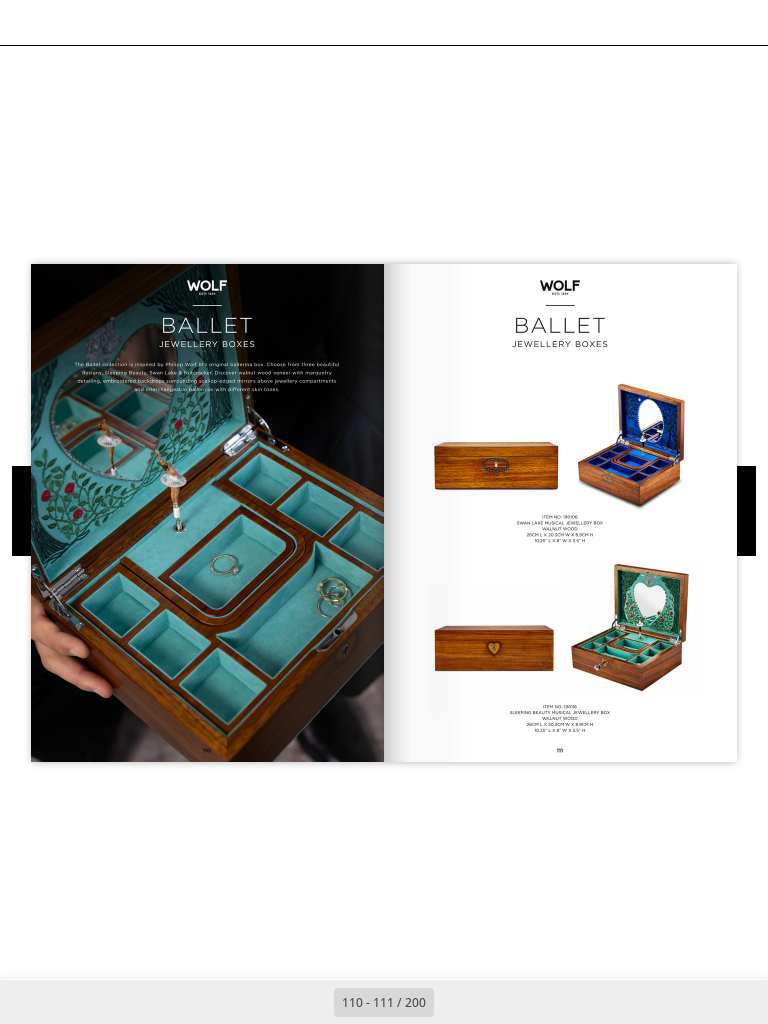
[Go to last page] (500, 1002)
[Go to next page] (456, 1002)
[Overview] (118, 22)
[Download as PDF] (163, 22)
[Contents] (28, 22)
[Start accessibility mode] (253, 22)
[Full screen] (739, 22)
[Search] (73, 22)
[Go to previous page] (312, 1002)
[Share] (694, 22)
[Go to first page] (268, 1002)
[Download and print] (208, 22)
